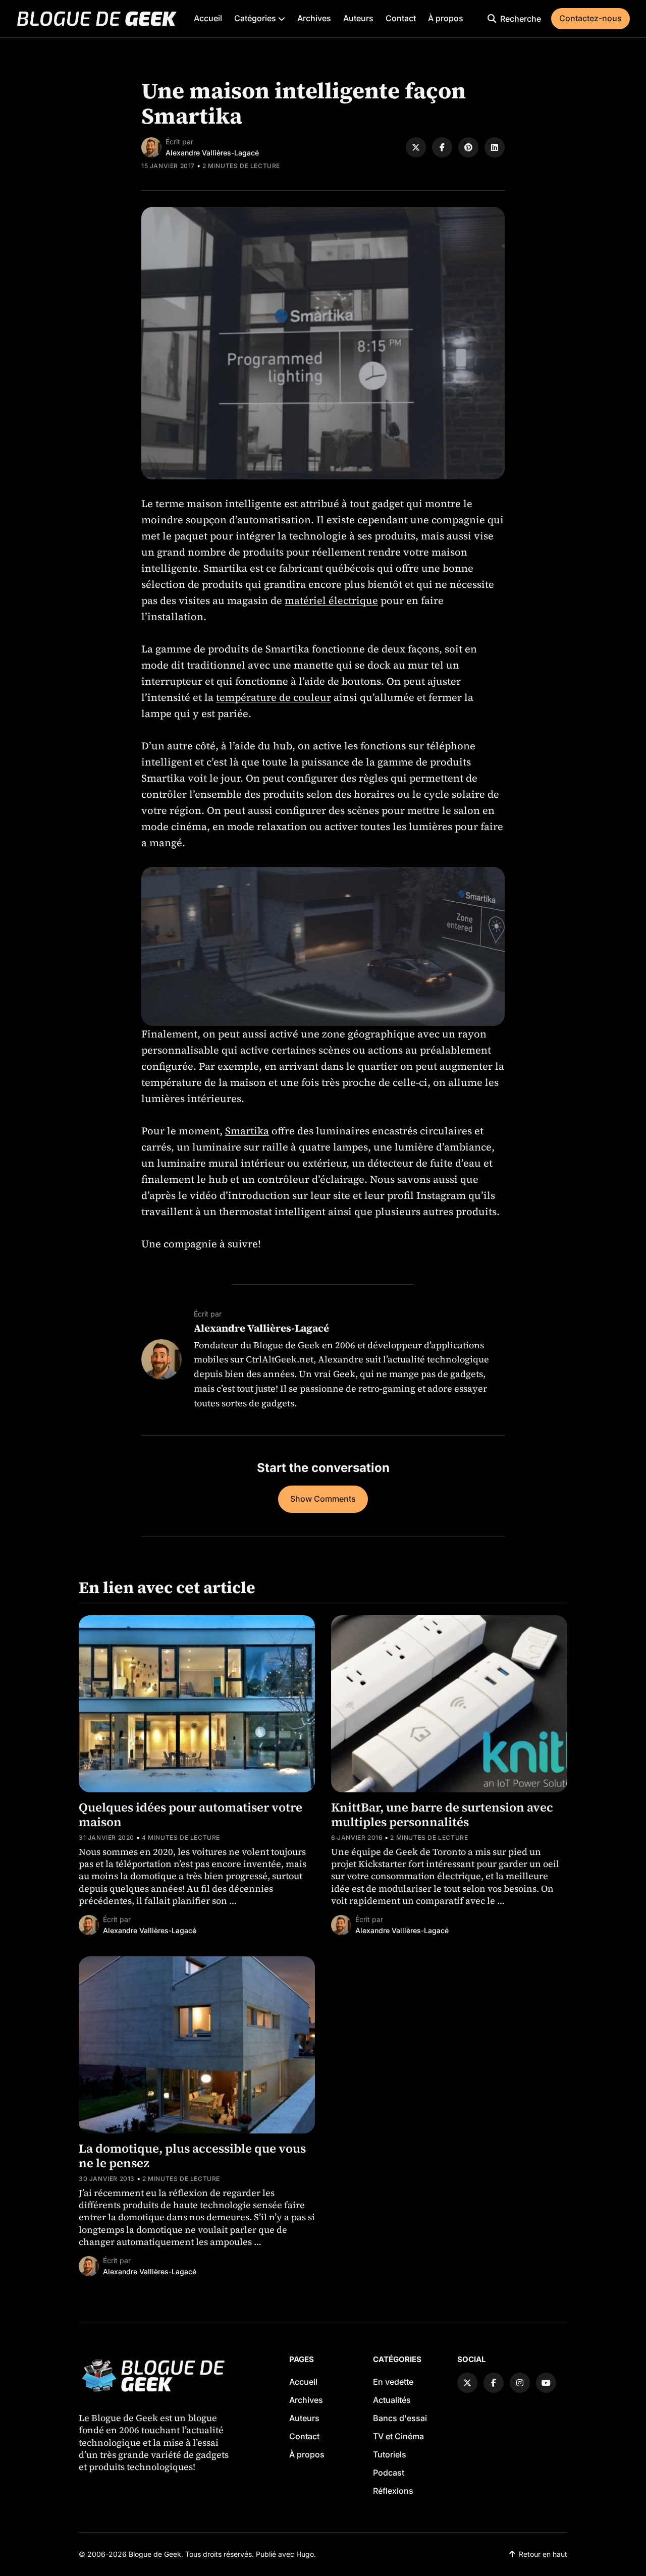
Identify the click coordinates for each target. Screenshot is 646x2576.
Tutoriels (390, 2454)
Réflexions (393, 2491)
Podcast (389, 2473)
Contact (401, 18)
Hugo (305, 2554)
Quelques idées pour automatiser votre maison (191, 1815)
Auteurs (358, 18)
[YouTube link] (546, 2383)
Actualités (392, 2400)
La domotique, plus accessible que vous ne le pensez (192, 2156)
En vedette (393, 2382)
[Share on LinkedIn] (495, 147)
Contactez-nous (590, 18)
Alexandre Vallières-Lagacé (212, 153)
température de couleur (274, 697)
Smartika (247, 1131)
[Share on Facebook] (442, 147)
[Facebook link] (494, 2383)
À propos (446, 18)
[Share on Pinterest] (468, 147)
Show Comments (323, 1499)
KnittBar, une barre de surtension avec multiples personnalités (442, 1815)
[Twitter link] (467, 2383)
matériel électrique (331, 600)
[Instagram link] (520, 2383)
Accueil (208, 18)
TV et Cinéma (398, 2436)
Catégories (256, 18)
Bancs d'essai (400, 2418)
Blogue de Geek (155, 2554)
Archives (314, 18)
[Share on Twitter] (416, 147)
